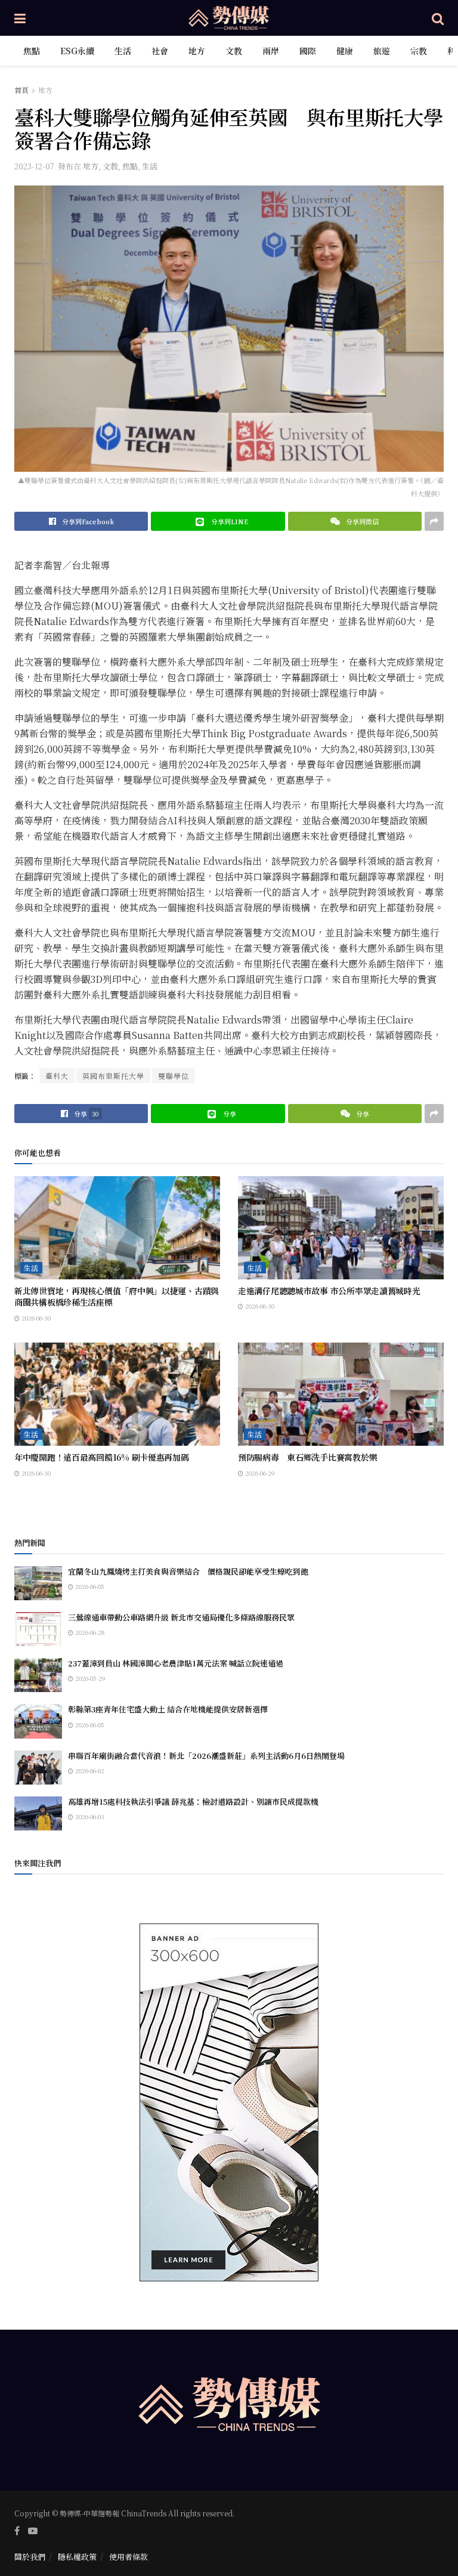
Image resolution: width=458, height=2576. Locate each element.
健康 (345, 51)
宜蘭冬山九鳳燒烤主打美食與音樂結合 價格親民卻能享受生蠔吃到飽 (188, 1571)
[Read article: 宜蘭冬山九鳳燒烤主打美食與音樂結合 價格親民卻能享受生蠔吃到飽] (38, 1583)
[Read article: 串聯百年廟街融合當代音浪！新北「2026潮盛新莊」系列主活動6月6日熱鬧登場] (38, 1768)
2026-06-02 (89, 1771)
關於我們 (30, 2557)
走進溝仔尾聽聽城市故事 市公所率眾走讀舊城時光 (329, 1291)
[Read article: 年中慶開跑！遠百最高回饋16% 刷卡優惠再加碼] (117, 1394)
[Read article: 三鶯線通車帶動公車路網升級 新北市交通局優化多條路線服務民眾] (38, 1629)
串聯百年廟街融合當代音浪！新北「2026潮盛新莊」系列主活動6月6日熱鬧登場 (206, 1756)
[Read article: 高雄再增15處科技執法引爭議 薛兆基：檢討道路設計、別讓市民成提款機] (38, 1813)
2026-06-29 (259, 1473)
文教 (234, 51)
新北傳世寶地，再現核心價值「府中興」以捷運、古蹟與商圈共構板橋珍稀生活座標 (117, 1297)
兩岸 (271, 51)
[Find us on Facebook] (17, 2531)
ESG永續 (77, 51)
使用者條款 (129, 2557)
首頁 (21, 90)
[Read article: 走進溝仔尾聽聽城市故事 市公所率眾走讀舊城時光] (341, 1228)
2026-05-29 (89, 1678)
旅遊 (382, 51)
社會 (160, 51)
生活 (123, 51)
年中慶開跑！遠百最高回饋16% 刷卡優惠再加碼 (102, 1457)
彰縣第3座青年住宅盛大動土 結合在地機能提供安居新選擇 (168, 1709)
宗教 (419, 51)
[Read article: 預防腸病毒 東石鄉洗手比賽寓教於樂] (341, 1394)
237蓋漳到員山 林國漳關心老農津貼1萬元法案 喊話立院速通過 (176, 1663)
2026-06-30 (35, 1318)
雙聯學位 (174, 1076)
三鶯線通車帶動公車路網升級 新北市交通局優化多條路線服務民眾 (181, 1617)
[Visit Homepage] (229, 18)
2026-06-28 (89, 1632)
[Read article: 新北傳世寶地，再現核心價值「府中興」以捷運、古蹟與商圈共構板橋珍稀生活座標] (117, 1228)
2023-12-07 (34, 166)
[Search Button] (438, 18)
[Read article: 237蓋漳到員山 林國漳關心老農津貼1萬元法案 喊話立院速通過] (38, 1675)
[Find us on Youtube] (33, 2531)
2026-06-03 (89, 1816)
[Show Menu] (20, 18)
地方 (197, 51)
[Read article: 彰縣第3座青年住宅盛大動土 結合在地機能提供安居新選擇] (38, 1721)
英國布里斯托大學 (113, 1076)
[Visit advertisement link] (229, 2102)
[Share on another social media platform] (434, 521)
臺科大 (57, 1076)
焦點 (32, 51)
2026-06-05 (89, 1586)
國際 (308, 51)
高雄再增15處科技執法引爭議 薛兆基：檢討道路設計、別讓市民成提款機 (193, 1802)
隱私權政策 (77, 2557)
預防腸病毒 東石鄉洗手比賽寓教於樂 (307, 1457)
